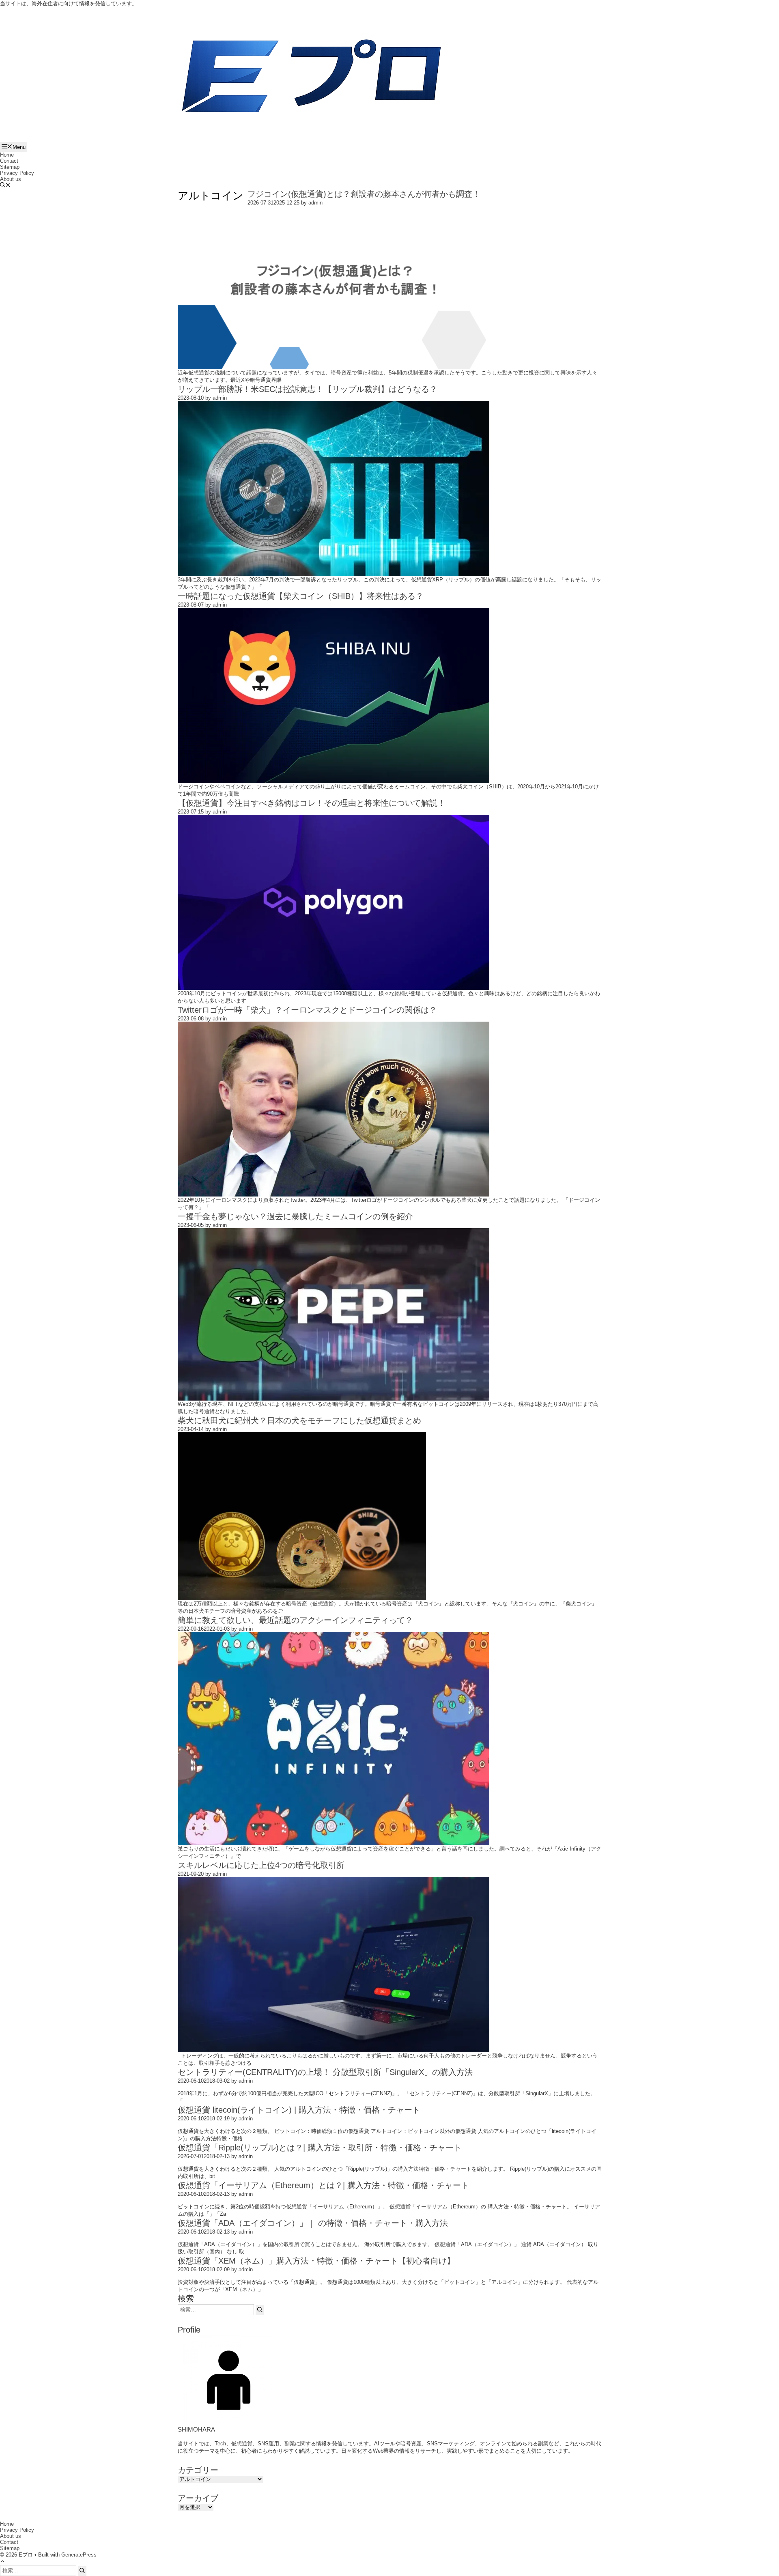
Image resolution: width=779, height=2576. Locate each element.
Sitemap (10, 167)
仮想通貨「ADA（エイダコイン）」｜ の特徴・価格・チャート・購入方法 (313, 2223)
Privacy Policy (17, 173)
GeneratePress (79, 2555)
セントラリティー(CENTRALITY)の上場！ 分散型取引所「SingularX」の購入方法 (325, 2072)
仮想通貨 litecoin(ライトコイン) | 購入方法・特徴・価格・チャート (299, 2110)
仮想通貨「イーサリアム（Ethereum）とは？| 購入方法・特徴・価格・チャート (323, 2185)
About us (11, 179)
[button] (5, 186)
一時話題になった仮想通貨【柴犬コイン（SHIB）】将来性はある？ (301, 596)
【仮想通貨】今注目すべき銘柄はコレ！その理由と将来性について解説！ (312, 803)
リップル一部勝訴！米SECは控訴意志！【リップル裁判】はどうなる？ (308, 389)
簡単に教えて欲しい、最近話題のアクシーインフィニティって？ (295, 1620)
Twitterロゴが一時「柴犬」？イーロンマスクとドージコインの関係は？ (307, 1010)
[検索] (260, 2310)
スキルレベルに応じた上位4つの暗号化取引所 (261, 1865)
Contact (9, 161)
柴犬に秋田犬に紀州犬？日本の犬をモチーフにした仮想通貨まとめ (299, 1420)
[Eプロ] (311, 79)
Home (7, 155)
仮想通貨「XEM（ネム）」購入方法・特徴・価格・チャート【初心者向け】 (316, 2261)
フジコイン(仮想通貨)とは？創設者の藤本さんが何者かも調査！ (364, 194)
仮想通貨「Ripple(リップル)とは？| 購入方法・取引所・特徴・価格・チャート (320, 2148)
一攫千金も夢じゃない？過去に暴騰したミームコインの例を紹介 (295, 1216)
